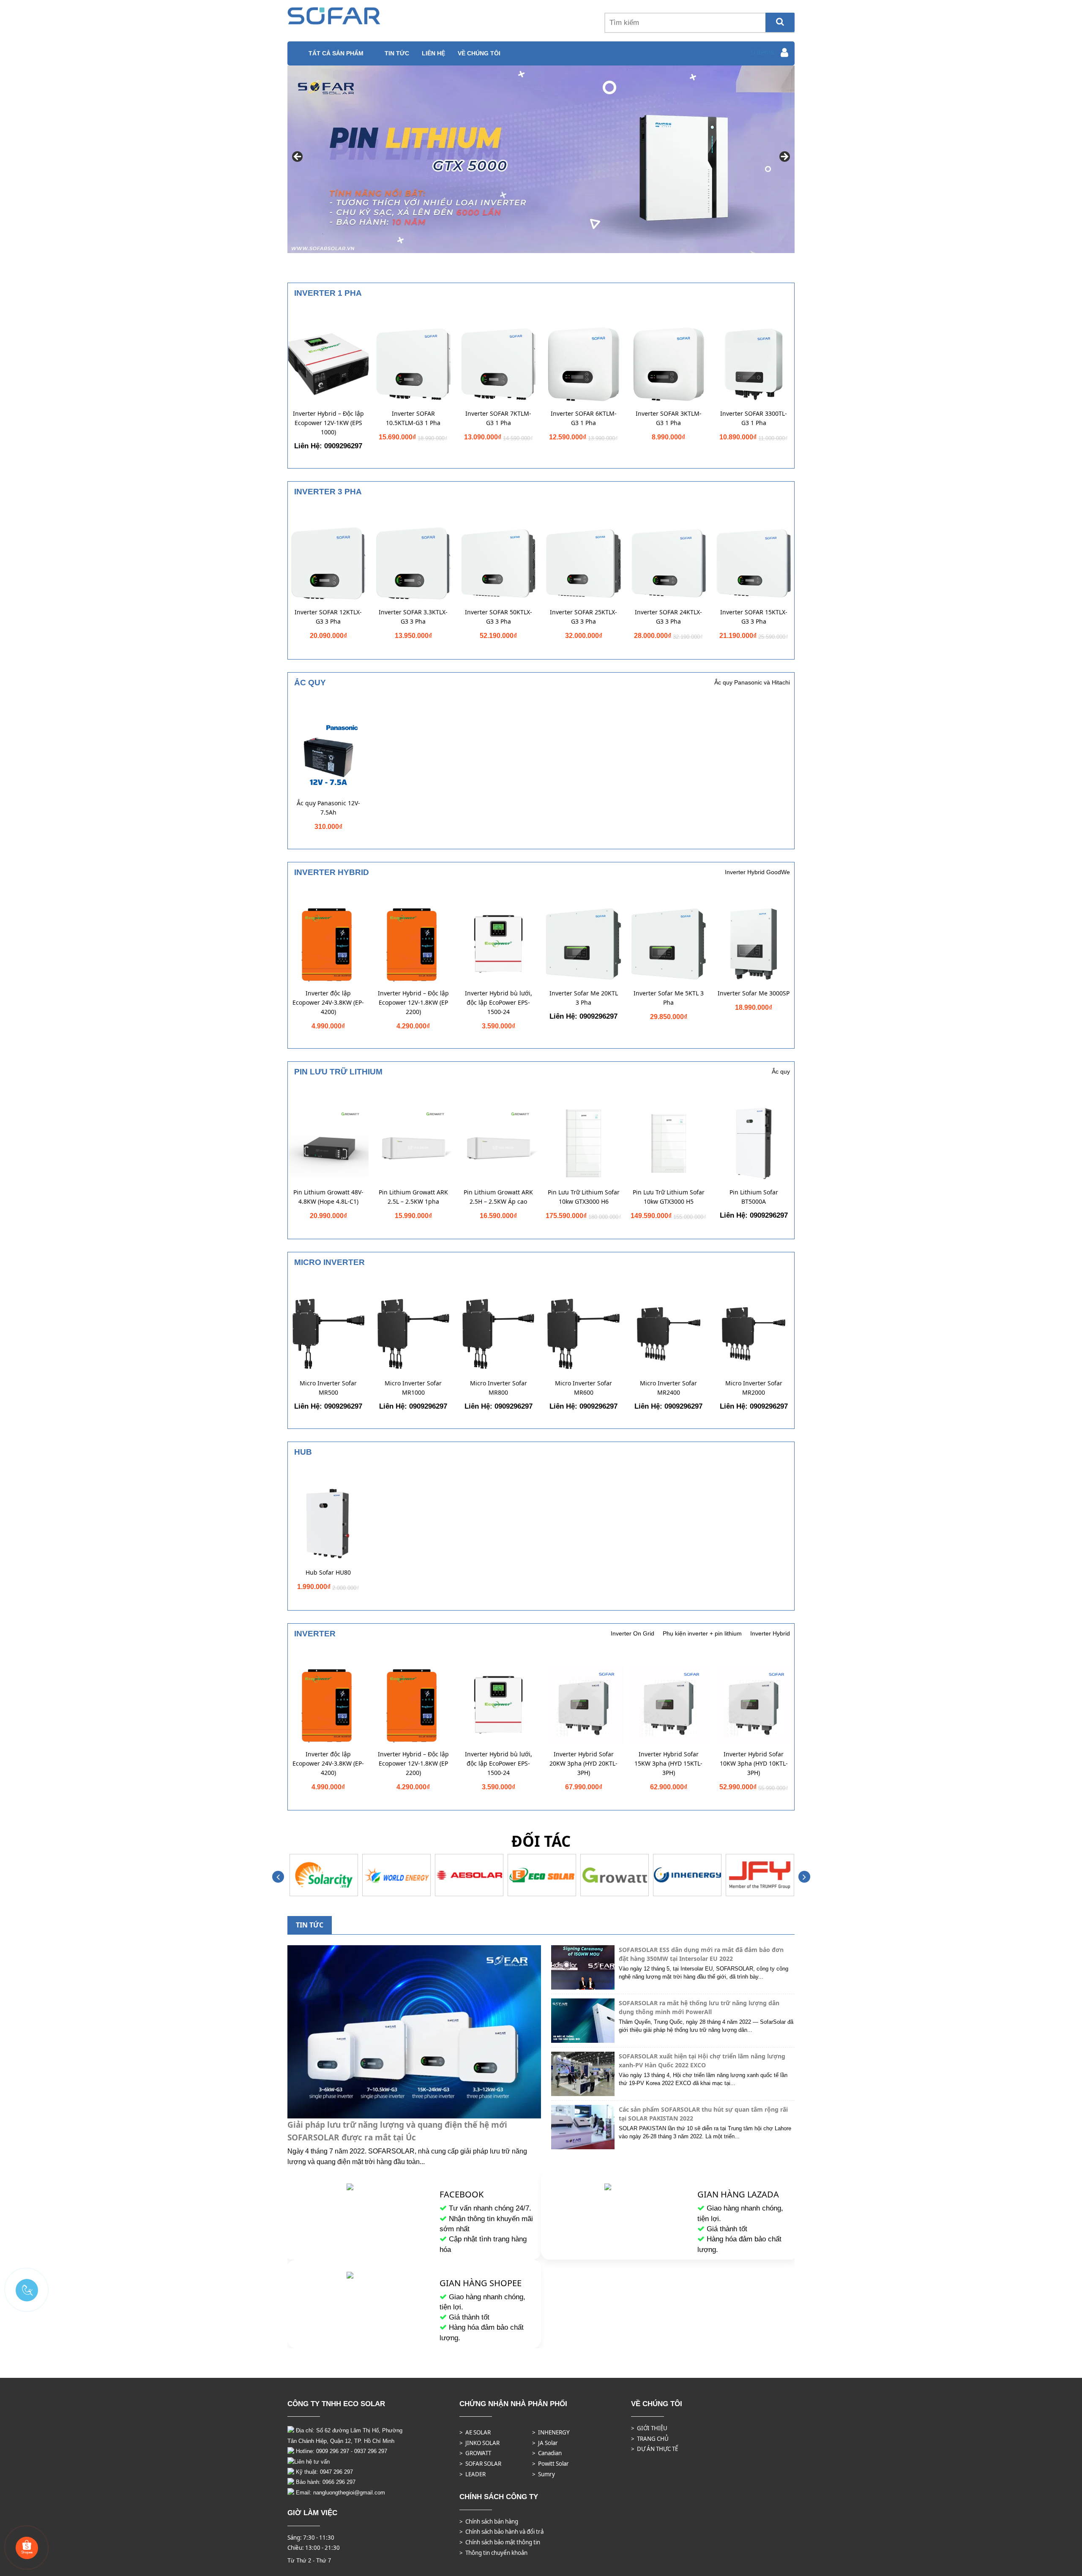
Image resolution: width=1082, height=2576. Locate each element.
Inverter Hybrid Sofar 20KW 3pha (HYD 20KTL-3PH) (583, 1763)
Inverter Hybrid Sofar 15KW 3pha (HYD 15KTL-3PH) (668, 1763)
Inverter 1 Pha (328, 293)
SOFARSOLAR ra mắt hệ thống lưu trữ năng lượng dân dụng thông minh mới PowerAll (699, 2007)
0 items (763, 52)
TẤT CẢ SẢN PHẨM (336, 53)
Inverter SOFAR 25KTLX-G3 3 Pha (583, 617)
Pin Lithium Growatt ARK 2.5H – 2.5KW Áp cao (498, 1197)
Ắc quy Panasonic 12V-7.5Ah (328, 808)
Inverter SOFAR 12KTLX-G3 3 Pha (328, 617)
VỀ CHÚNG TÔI (479, 53)
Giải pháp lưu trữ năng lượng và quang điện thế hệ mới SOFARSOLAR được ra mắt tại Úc (397, 2131)
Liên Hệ (433, 53)
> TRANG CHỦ (650, 2439)
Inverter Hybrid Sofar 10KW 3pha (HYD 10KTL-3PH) (754, 1763)
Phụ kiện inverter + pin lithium (702, 1633)
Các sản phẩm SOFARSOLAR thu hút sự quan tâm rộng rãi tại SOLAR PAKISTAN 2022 (703, 2114)
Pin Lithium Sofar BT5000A (754, 1197)
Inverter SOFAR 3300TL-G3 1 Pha (754, 418)
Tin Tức (397, 53)
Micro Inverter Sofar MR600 (583, 1388)
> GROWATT (475, 2453)
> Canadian (547, 2453)
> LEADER (473, 2474)
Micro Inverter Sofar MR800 (499, 1388)
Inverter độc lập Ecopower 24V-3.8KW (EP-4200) (328, 1002)
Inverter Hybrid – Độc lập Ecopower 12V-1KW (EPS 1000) (328, 423)
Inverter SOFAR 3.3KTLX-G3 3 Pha (413, 617)
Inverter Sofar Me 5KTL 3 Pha (669, 998)
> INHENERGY (551, 2432)
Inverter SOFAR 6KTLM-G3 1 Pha (584, 418)
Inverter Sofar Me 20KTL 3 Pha (584, 998)
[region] (541, 159)
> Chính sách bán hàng (489, 2521)
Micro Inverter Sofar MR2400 (668, 1388)
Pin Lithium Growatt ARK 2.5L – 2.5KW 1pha (413, 1197)
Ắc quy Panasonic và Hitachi (752, 682)
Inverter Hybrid (332, 872)
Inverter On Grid (633, 1633)
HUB (303, 1452)
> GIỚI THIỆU (649, 2428)
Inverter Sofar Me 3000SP (754, 993)
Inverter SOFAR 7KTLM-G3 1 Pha (498, 418)
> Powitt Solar (551, 2464)
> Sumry (544, 2474)
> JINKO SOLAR (480, 2443)
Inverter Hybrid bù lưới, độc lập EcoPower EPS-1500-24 (499, 1002)
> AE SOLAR (475, 2432)
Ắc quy (310, 683)
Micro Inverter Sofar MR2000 (754, 1388)
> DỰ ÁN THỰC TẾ (654, 2449)
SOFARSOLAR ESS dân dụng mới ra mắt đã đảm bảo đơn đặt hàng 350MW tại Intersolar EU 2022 (701, 1954)
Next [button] (784, 157)
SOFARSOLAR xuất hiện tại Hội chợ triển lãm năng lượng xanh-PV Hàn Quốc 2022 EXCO (702, 2061)
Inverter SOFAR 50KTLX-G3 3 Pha (499, 617)
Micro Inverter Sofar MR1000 (413, 1388)
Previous (278, 1877)
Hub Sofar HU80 (328, 1572)
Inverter (315, 1634)
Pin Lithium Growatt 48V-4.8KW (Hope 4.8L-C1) (328, 1197)
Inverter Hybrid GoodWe (757, 872)
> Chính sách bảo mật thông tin (500, 2542)
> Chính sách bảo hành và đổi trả (501, 2532)
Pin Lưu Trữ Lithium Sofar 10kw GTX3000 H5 (669, 1197)
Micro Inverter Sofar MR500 (328, 1388)
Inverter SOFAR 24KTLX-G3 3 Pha (668, 617)
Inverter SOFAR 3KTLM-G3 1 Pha (669, 418)
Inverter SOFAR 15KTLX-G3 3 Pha (754, 617)
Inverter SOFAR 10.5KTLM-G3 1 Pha (413, 418)
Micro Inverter (329, 1262)
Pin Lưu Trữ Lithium (338, 1072)
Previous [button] (298, 157)
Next (804, 1877)
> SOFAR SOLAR (480, 2464)
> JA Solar (545, 2443)
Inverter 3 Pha (328, 492)
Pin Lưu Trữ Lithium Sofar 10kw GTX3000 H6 (584, 1197)
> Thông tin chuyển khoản (493, 2553)
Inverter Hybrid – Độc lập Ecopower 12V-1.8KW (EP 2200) (413, 1002)
